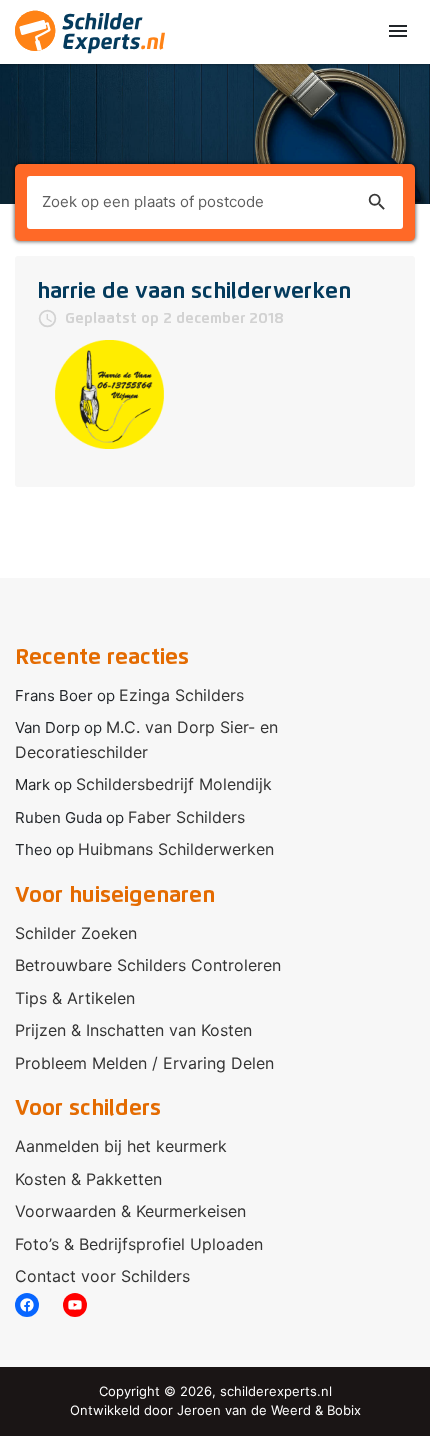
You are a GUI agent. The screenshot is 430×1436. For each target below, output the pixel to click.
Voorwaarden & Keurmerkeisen (130, 1211)
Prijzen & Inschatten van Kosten (133, 1030)
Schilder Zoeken (76, 933)
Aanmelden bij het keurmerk (121, 1146)
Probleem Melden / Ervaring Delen (144, 1063)
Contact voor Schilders (102, 1276)
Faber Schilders (186, 817)
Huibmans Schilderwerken (176, 849)
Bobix (344, 1410)
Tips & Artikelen (75, 998)
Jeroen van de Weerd (244, 1410)
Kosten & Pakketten (88, 1179)
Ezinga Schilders (181, 695)
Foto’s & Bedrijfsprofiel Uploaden (139, 1244)
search (377, 202)
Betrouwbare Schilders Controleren (148, 965)
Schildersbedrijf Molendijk (174, 784)
